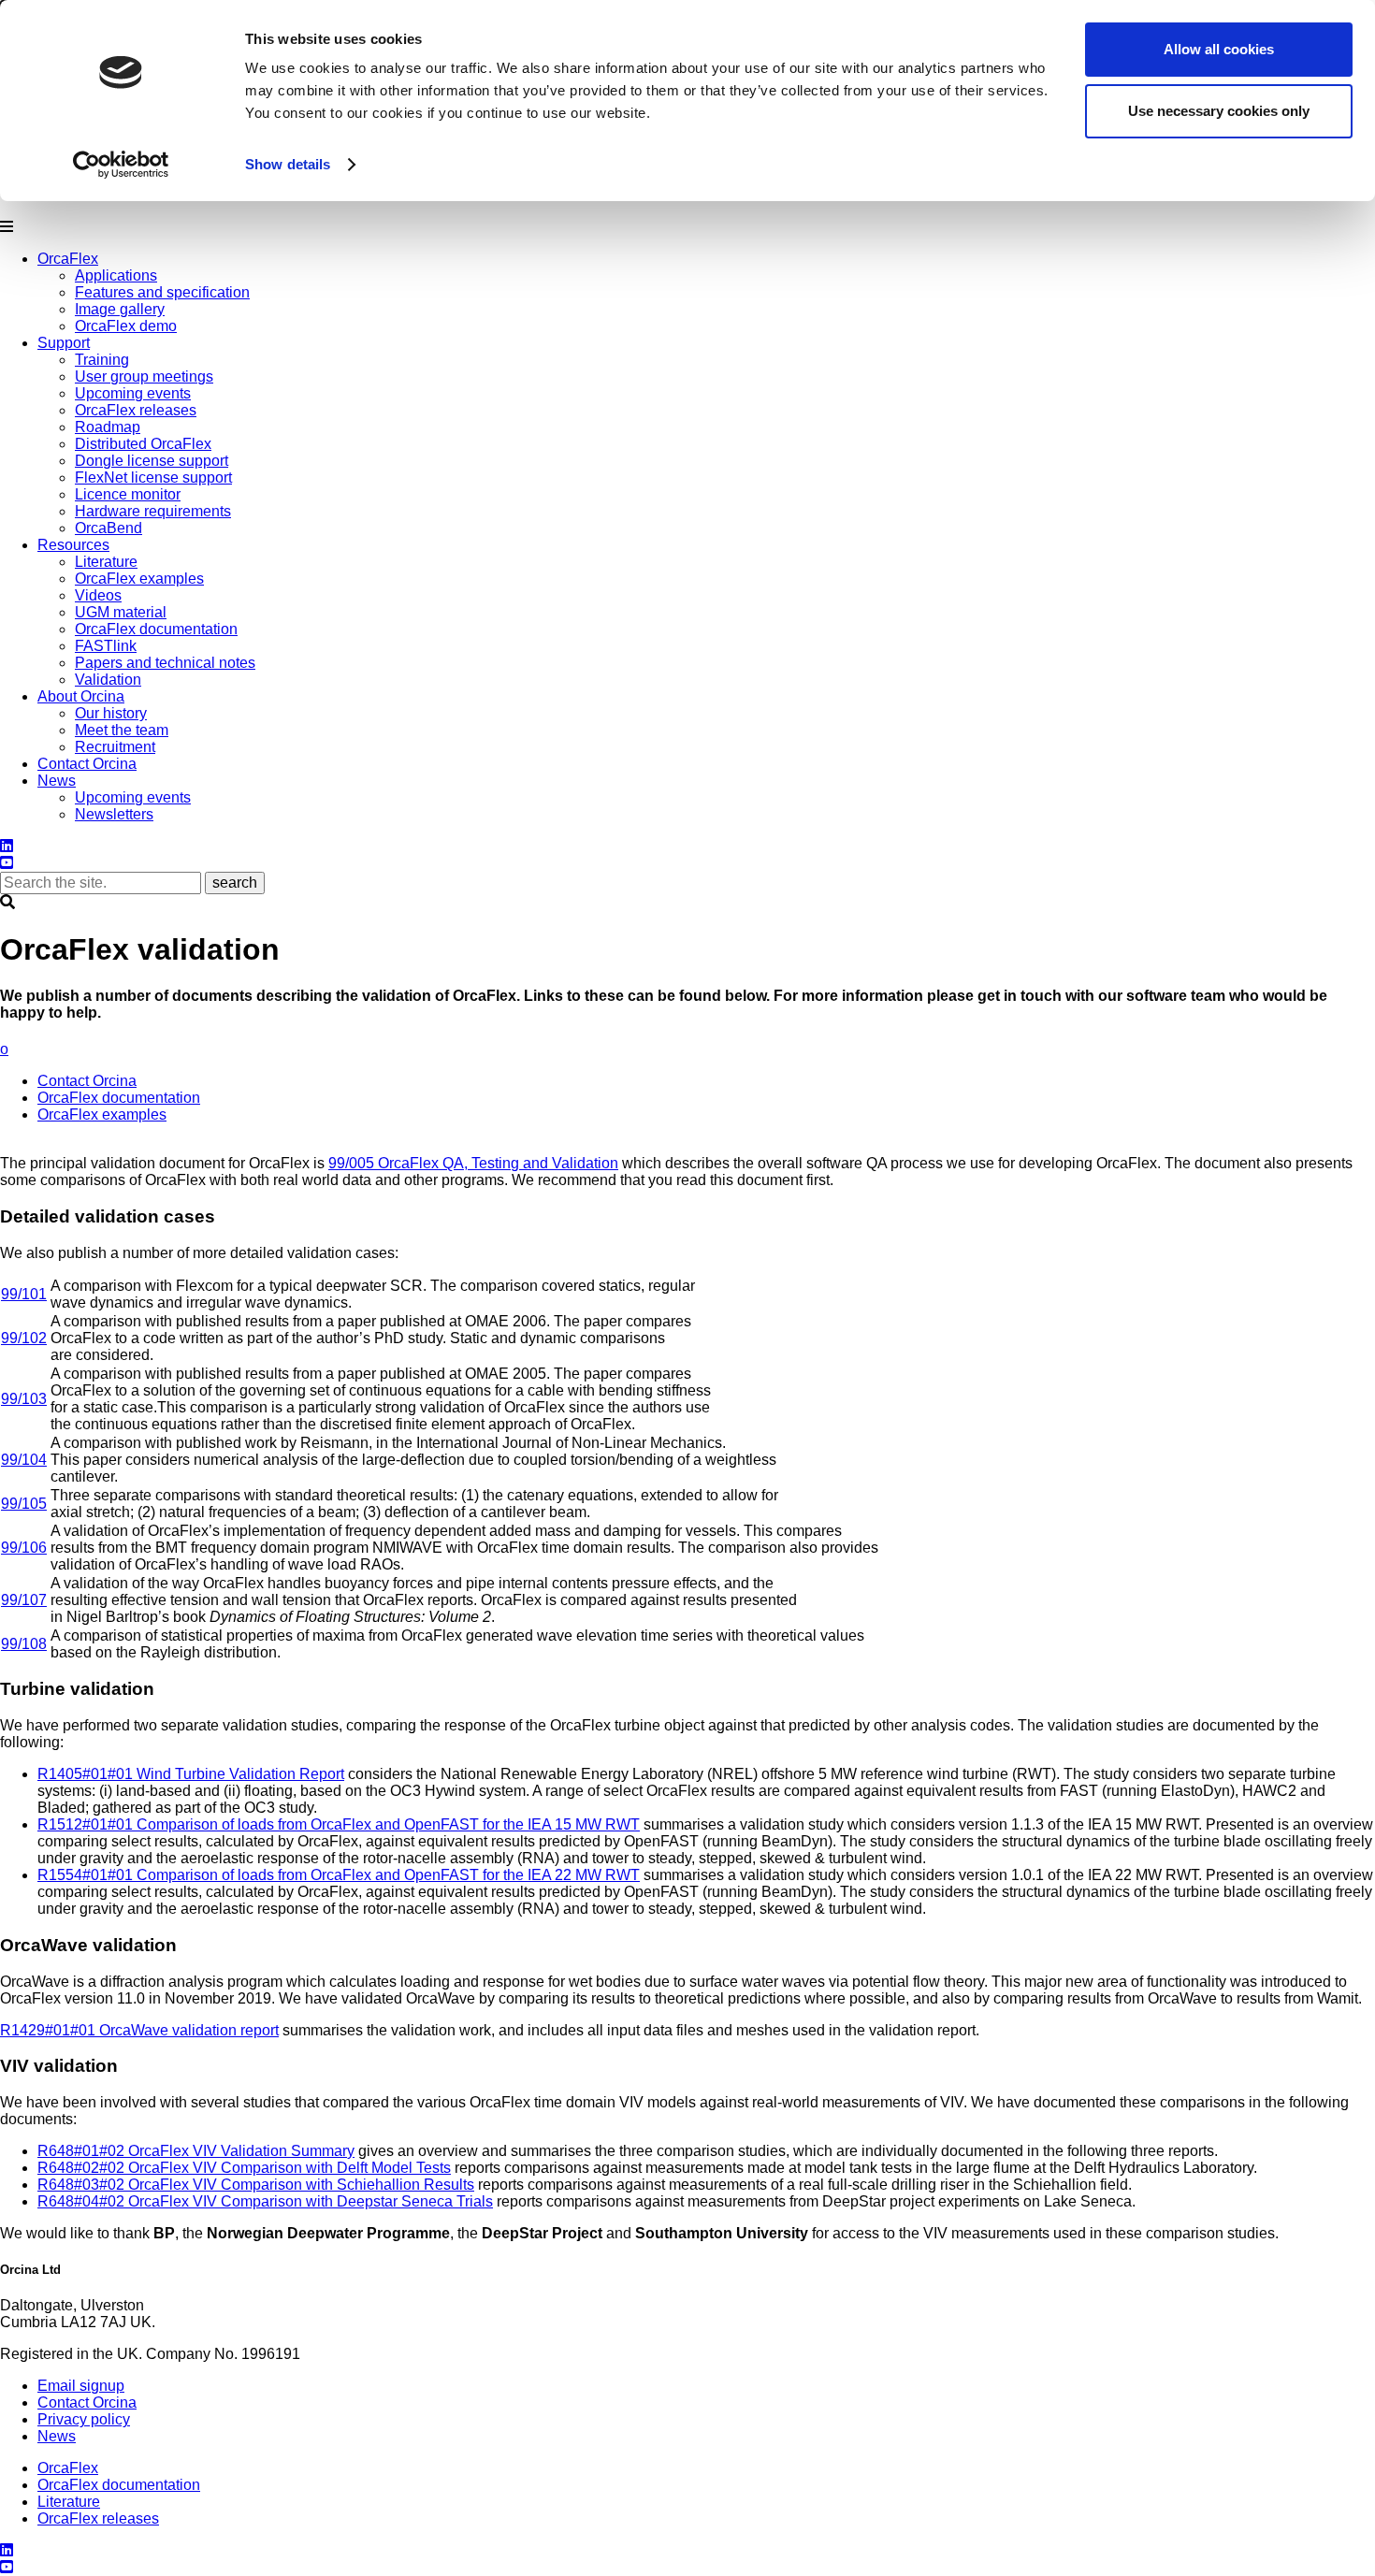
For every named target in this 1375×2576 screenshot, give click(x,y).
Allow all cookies (1219, 49)
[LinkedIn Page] (7, 2550)
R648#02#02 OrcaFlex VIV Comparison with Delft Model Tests (244, 2168)
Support (64, 343)
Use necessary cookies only (1219, 111)
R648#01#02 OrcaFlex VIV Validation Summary (196, 2151)
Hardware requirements (153, 511)
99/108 (24, 1644)
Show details (288, 164)
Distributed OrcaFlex (143, 444)
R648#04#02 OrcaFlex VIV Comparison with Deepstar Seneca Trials (265, 2201)
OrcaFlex (68, 259)
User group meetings (144, 376)
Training (102, 360)
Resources (73, 545)
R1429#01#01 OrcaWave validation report (139, 2030)
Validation (108, 680)
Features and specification (162, 292)
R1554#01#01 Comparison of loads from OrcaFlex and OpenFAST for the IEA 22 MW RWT (339, 1875)
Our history (111, 713)
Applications (116, 275)
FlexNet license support (153, 478)
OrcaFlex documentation (156, 629)
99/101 (24, 1294)
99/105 (24, 1504)
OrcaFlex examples (139, 579)
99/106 (24, 1548)
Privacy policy (84, 2419)
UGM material (121, 612)
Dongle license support (152, 461)
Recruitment (115, 747)
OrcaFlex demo (126, 326)
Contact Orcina (87, 764)
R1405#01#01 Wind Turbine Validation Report (191, 1774)
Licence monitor (128, 494)
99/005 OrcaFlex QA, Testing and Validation (473, 1163)
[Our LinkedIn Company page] (7, 846)
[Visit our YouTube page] (7, 2567)
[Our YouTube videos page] (7, 863)
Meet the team (122, 730)
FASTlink (106, 646)
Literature (106, 562)
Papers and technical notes (165, 663)
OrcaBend (109, 528)
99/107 (24, 1600)
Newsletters (114, 814)
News (57, 781)
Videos (98, 595)
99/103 (24, 1399)
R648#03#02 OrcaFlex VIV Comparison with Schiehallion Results (256, 2185)
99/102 (24, 1338)
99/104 (24, 1460)
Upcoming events (133, 393)
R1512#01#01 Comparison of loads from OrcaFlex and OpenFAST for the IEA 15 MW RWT (339, 1824)
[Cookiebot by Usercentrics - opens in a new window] (121, 165)
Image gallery (120, 309)
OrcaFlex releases (136, 410)
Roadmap (108, 427)
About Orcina (81, 696)
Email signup (81, 2386)
